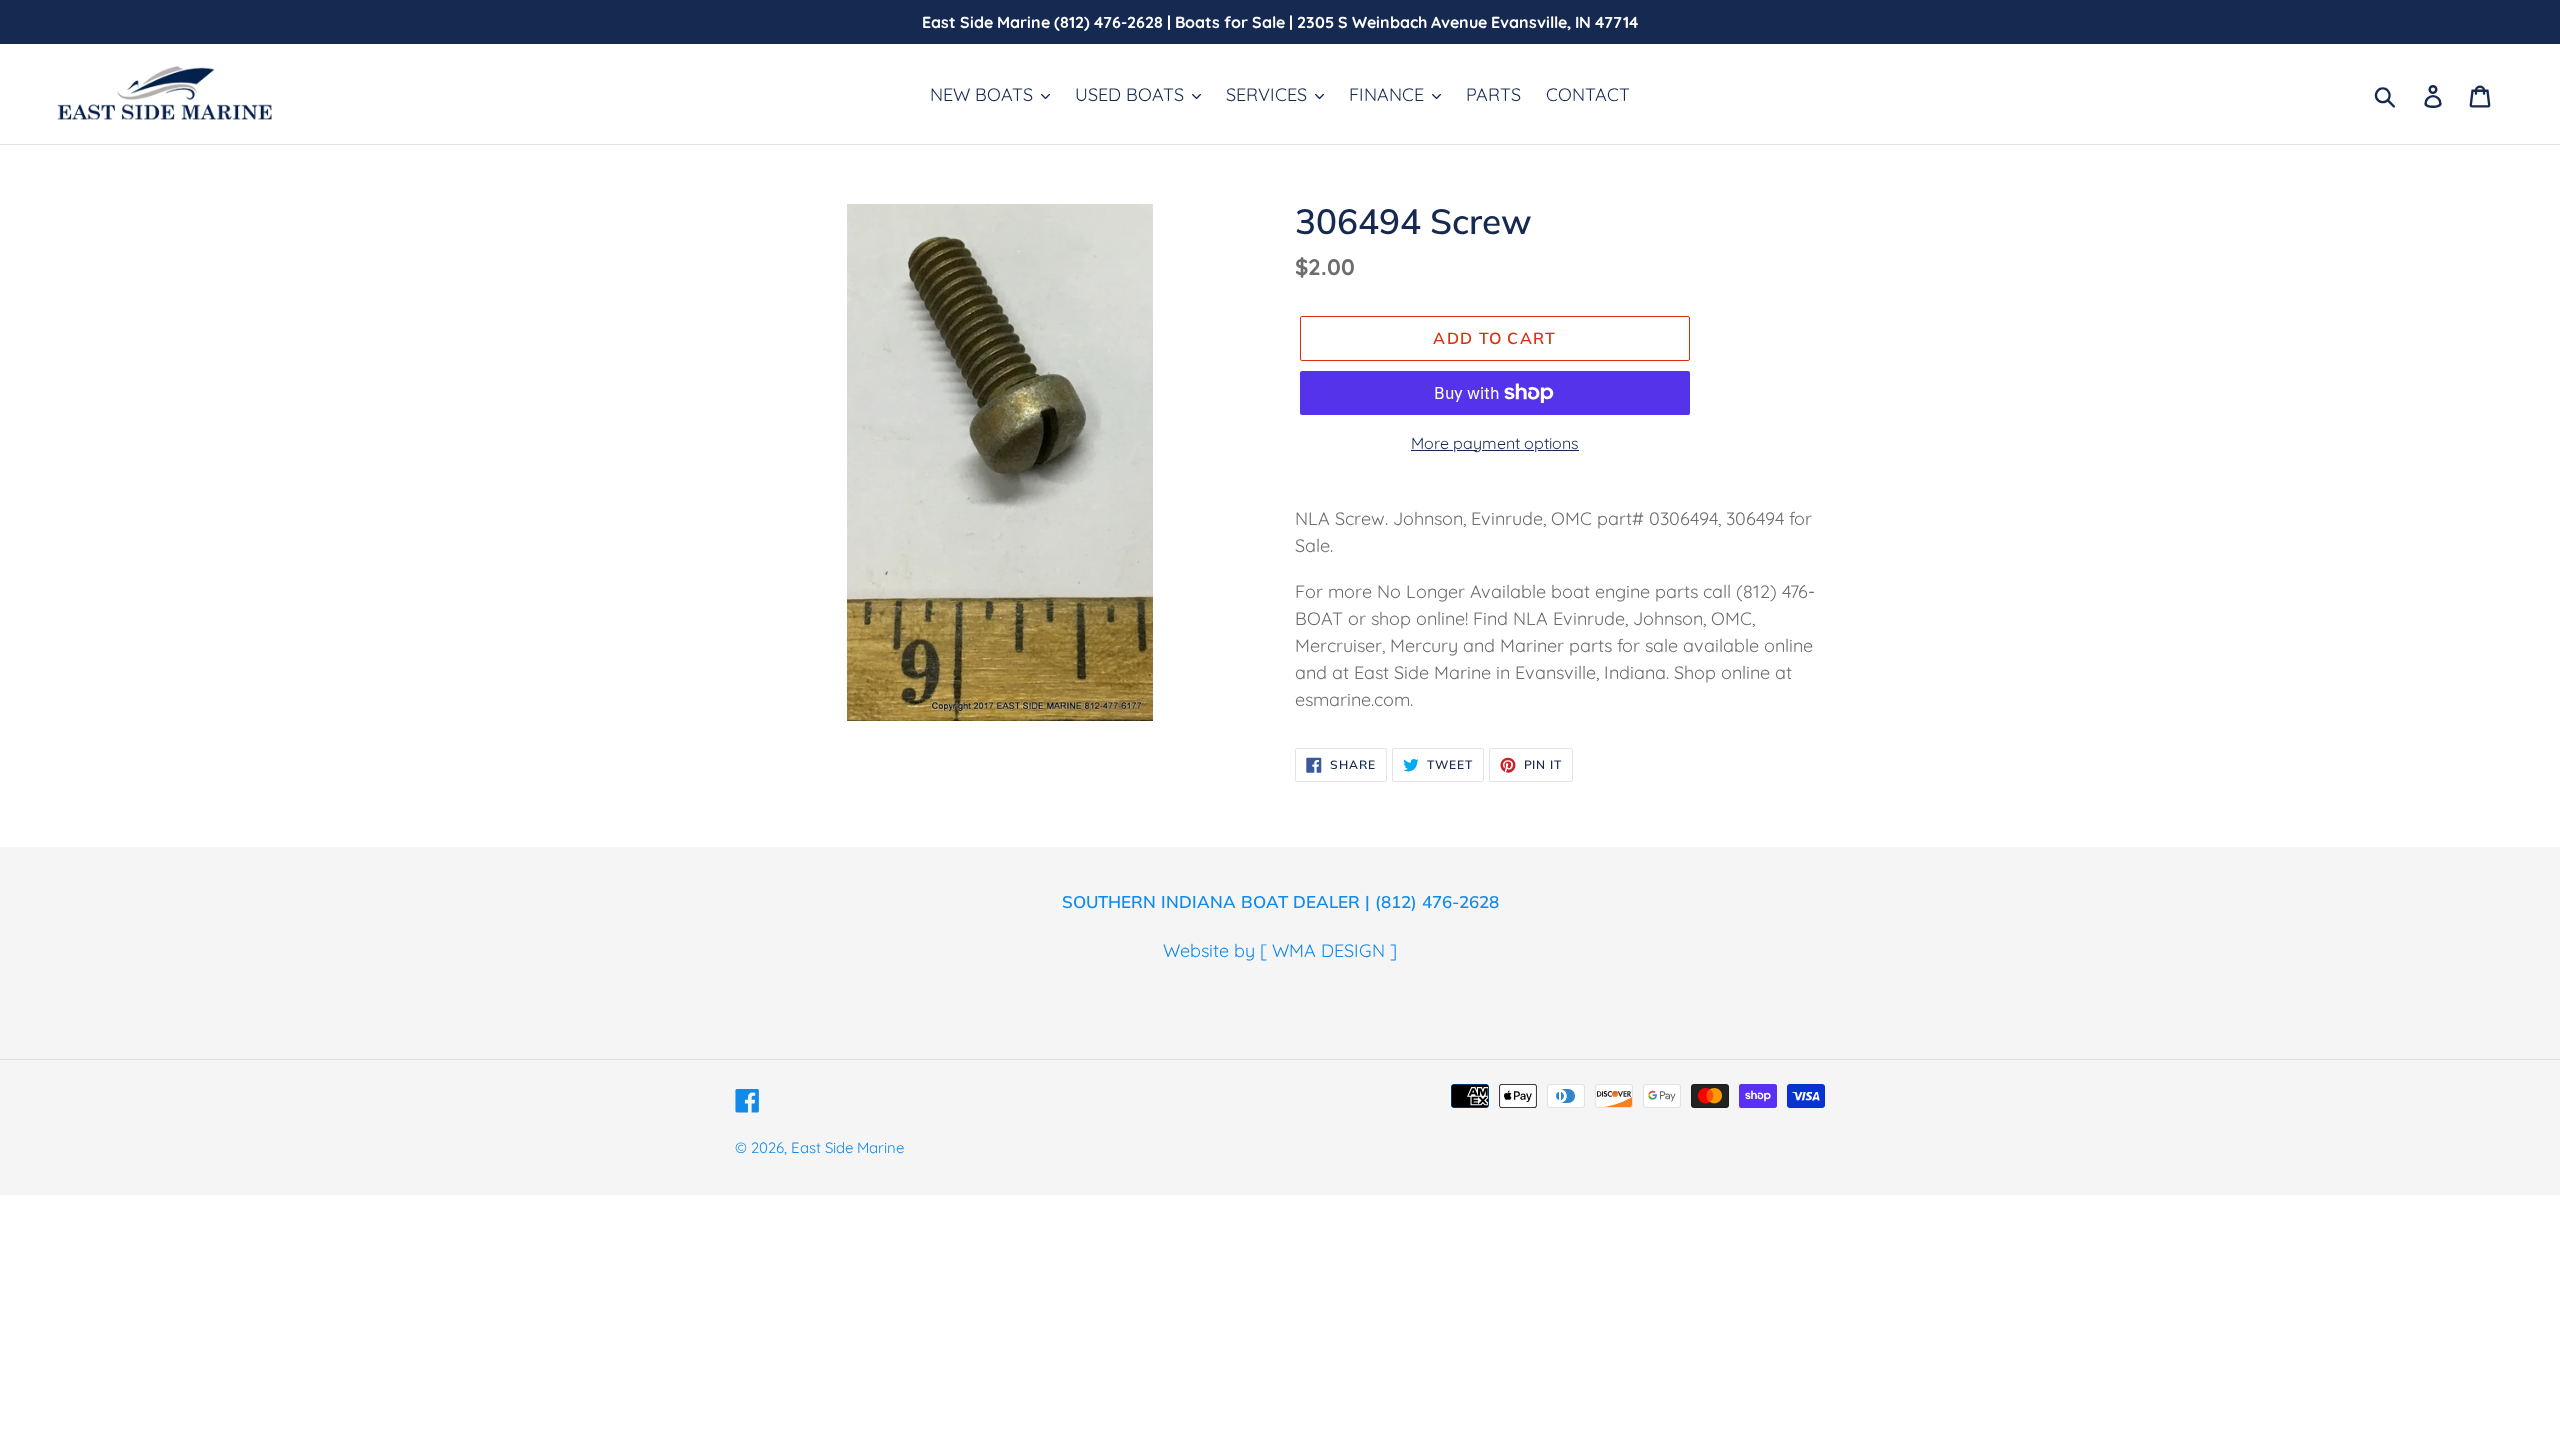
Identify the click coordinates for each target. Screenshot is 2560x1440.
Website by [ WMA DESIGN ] (1280, 950)
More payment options (1495, 443)
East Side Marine (847, 1147)
